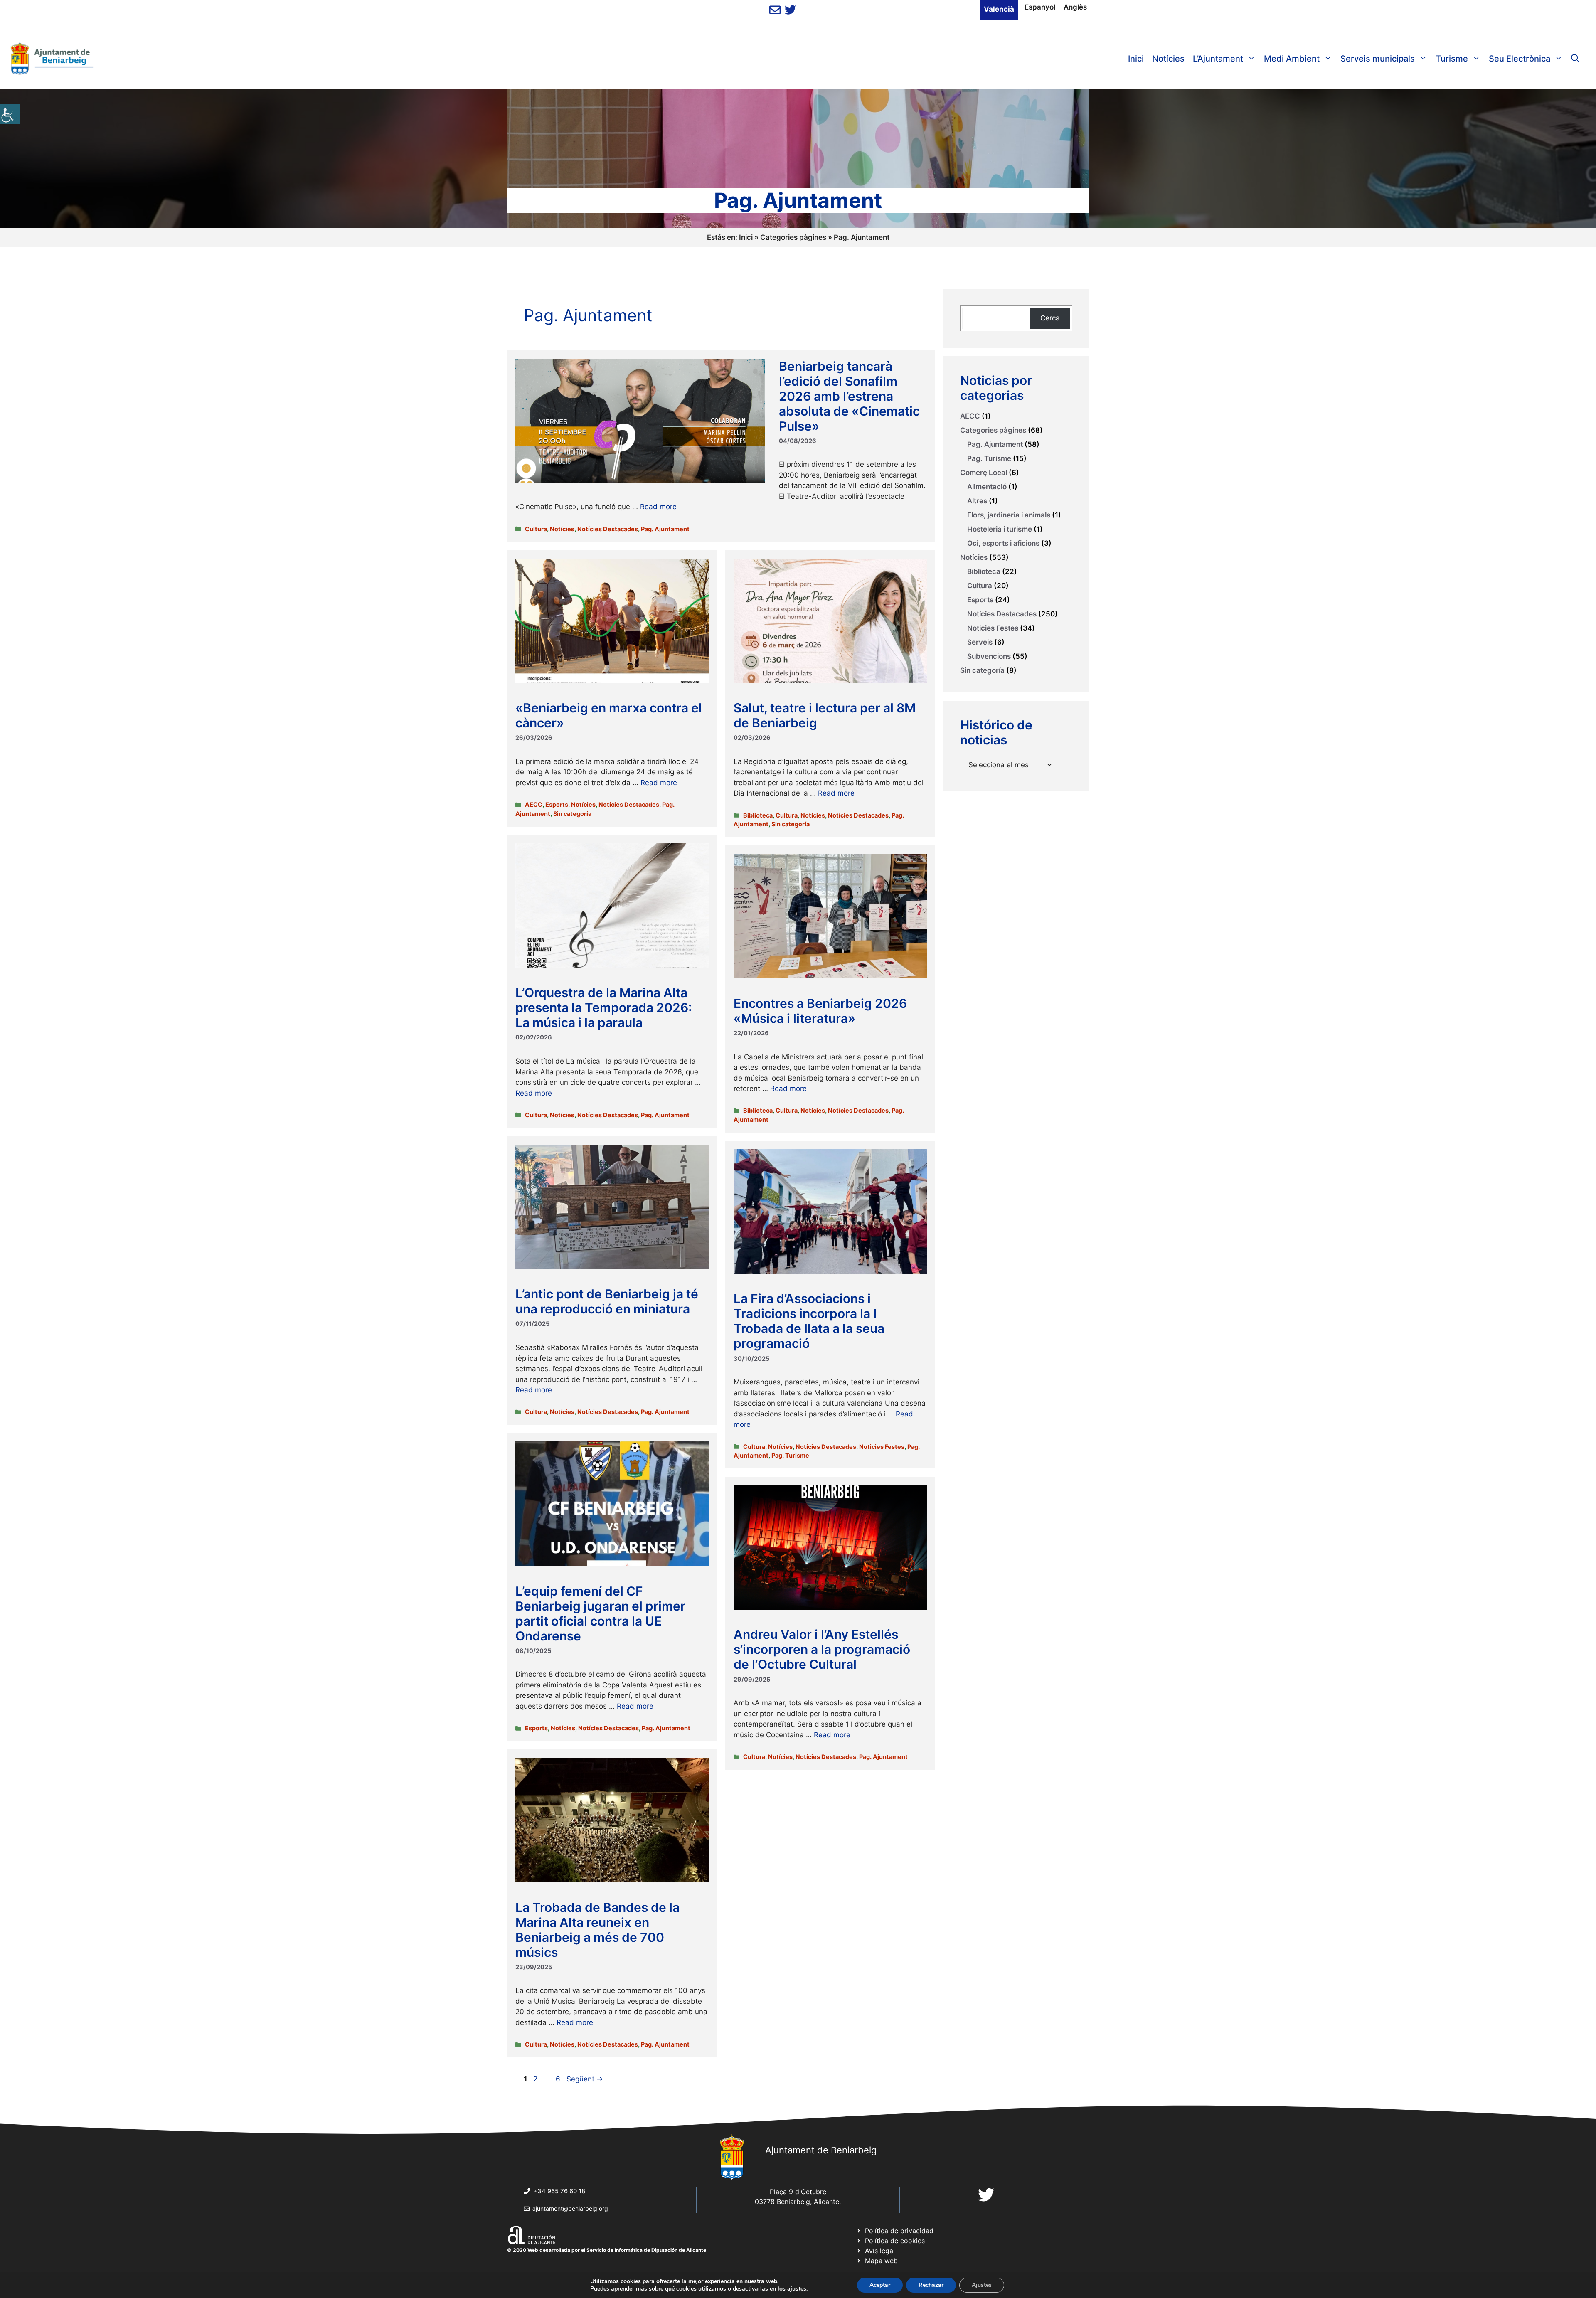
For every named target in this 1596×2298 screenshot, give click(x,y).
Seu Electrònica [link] (1520, 59)
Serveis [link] (980, 642)
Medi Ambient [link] (1292, 59)
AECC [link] (534, 804)
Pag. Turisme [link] (790, 1455)
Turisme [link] (1452, 59)
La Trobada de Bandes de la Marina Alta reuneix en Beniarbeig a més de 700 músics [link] (597, 1930)
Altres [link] (977, 501)
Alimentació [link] (987, 487)
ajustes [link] (797, 2289)
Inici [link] (1136, 59)
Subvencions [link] (989, 656)
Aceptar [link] (880, 2285)
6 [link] (559, 2079)
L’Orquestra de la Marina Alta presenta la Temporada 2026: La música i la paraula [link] (604, 1007)
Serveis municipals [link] (1378, 59)
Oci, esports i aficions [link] (1003, 543)
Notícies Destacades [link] (608, 529)
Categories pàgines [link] (793, 237)
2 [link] (536, 2079)
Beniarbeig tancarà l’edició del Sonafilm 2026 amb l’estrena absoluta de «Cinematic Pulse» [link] (849, 396)
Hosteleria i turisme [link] (1000, 529)
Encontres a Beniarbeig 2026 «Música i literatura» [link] (820, 1011)
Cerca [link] (1050, 318)
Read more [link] (658, 507)
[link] (10, 114)
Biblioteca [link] (758, 815)
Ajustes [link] (982, 2285)
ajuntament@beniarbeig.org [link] (570, 2208)
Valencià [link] (999, 9)
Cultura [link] (536, 529)
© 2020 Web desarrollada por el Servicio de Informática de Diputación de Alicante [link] (607, 2250)
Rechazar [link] (931, 2285)
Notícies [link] (1168, 59)
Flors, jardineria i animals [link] (1009, 515)
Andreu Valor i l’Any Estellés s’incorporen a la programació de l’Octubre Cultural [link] (822, 1649)
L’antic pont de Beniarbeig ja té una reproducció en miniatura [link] (607, 1301)
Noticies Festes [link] (882, 1447)
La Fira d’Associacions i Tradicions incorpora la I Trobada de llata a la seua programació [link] (809, 1321)
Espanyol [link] (1040, 7)
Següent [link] (585, 2079)
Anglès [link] (1075, 7)
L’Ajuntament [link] (1218, 59)
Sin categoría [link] (572, 814)
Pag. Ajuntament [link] (665, 529)
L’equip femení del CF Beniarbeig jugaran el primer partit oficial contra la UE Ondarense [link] (600, 1613)
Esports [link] (557, 804)
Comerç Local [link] (984, 473)
